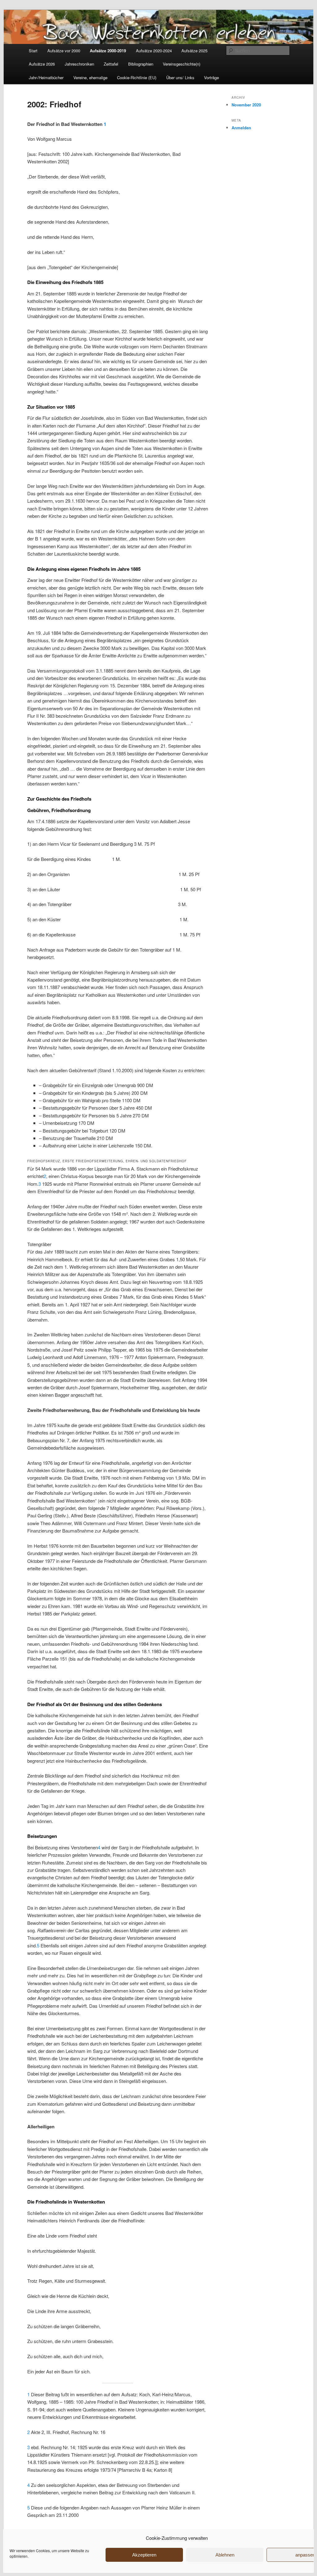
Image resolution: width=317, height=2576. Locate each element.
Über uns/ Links (180, 77)
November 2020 (246, 105)
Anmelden (241, 128)
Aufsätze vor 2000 (64, 51)
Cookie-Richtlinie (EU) (137, 77)
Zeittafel (111, 64)
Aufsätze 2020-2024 (154, 51)
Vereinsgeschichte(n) (182, 64)
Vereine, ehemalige (90, 77)
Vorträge (211, 77)
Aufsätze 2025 (194, 51)
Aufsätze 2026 (42, 64)
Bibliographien (141, 64)
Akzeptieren (144, 2555)
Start (33, 51)
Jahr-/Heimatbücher (46, 77)
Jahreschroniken (79, 64)
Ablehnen (225, 2555)
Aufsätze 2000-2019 (108, 51)
